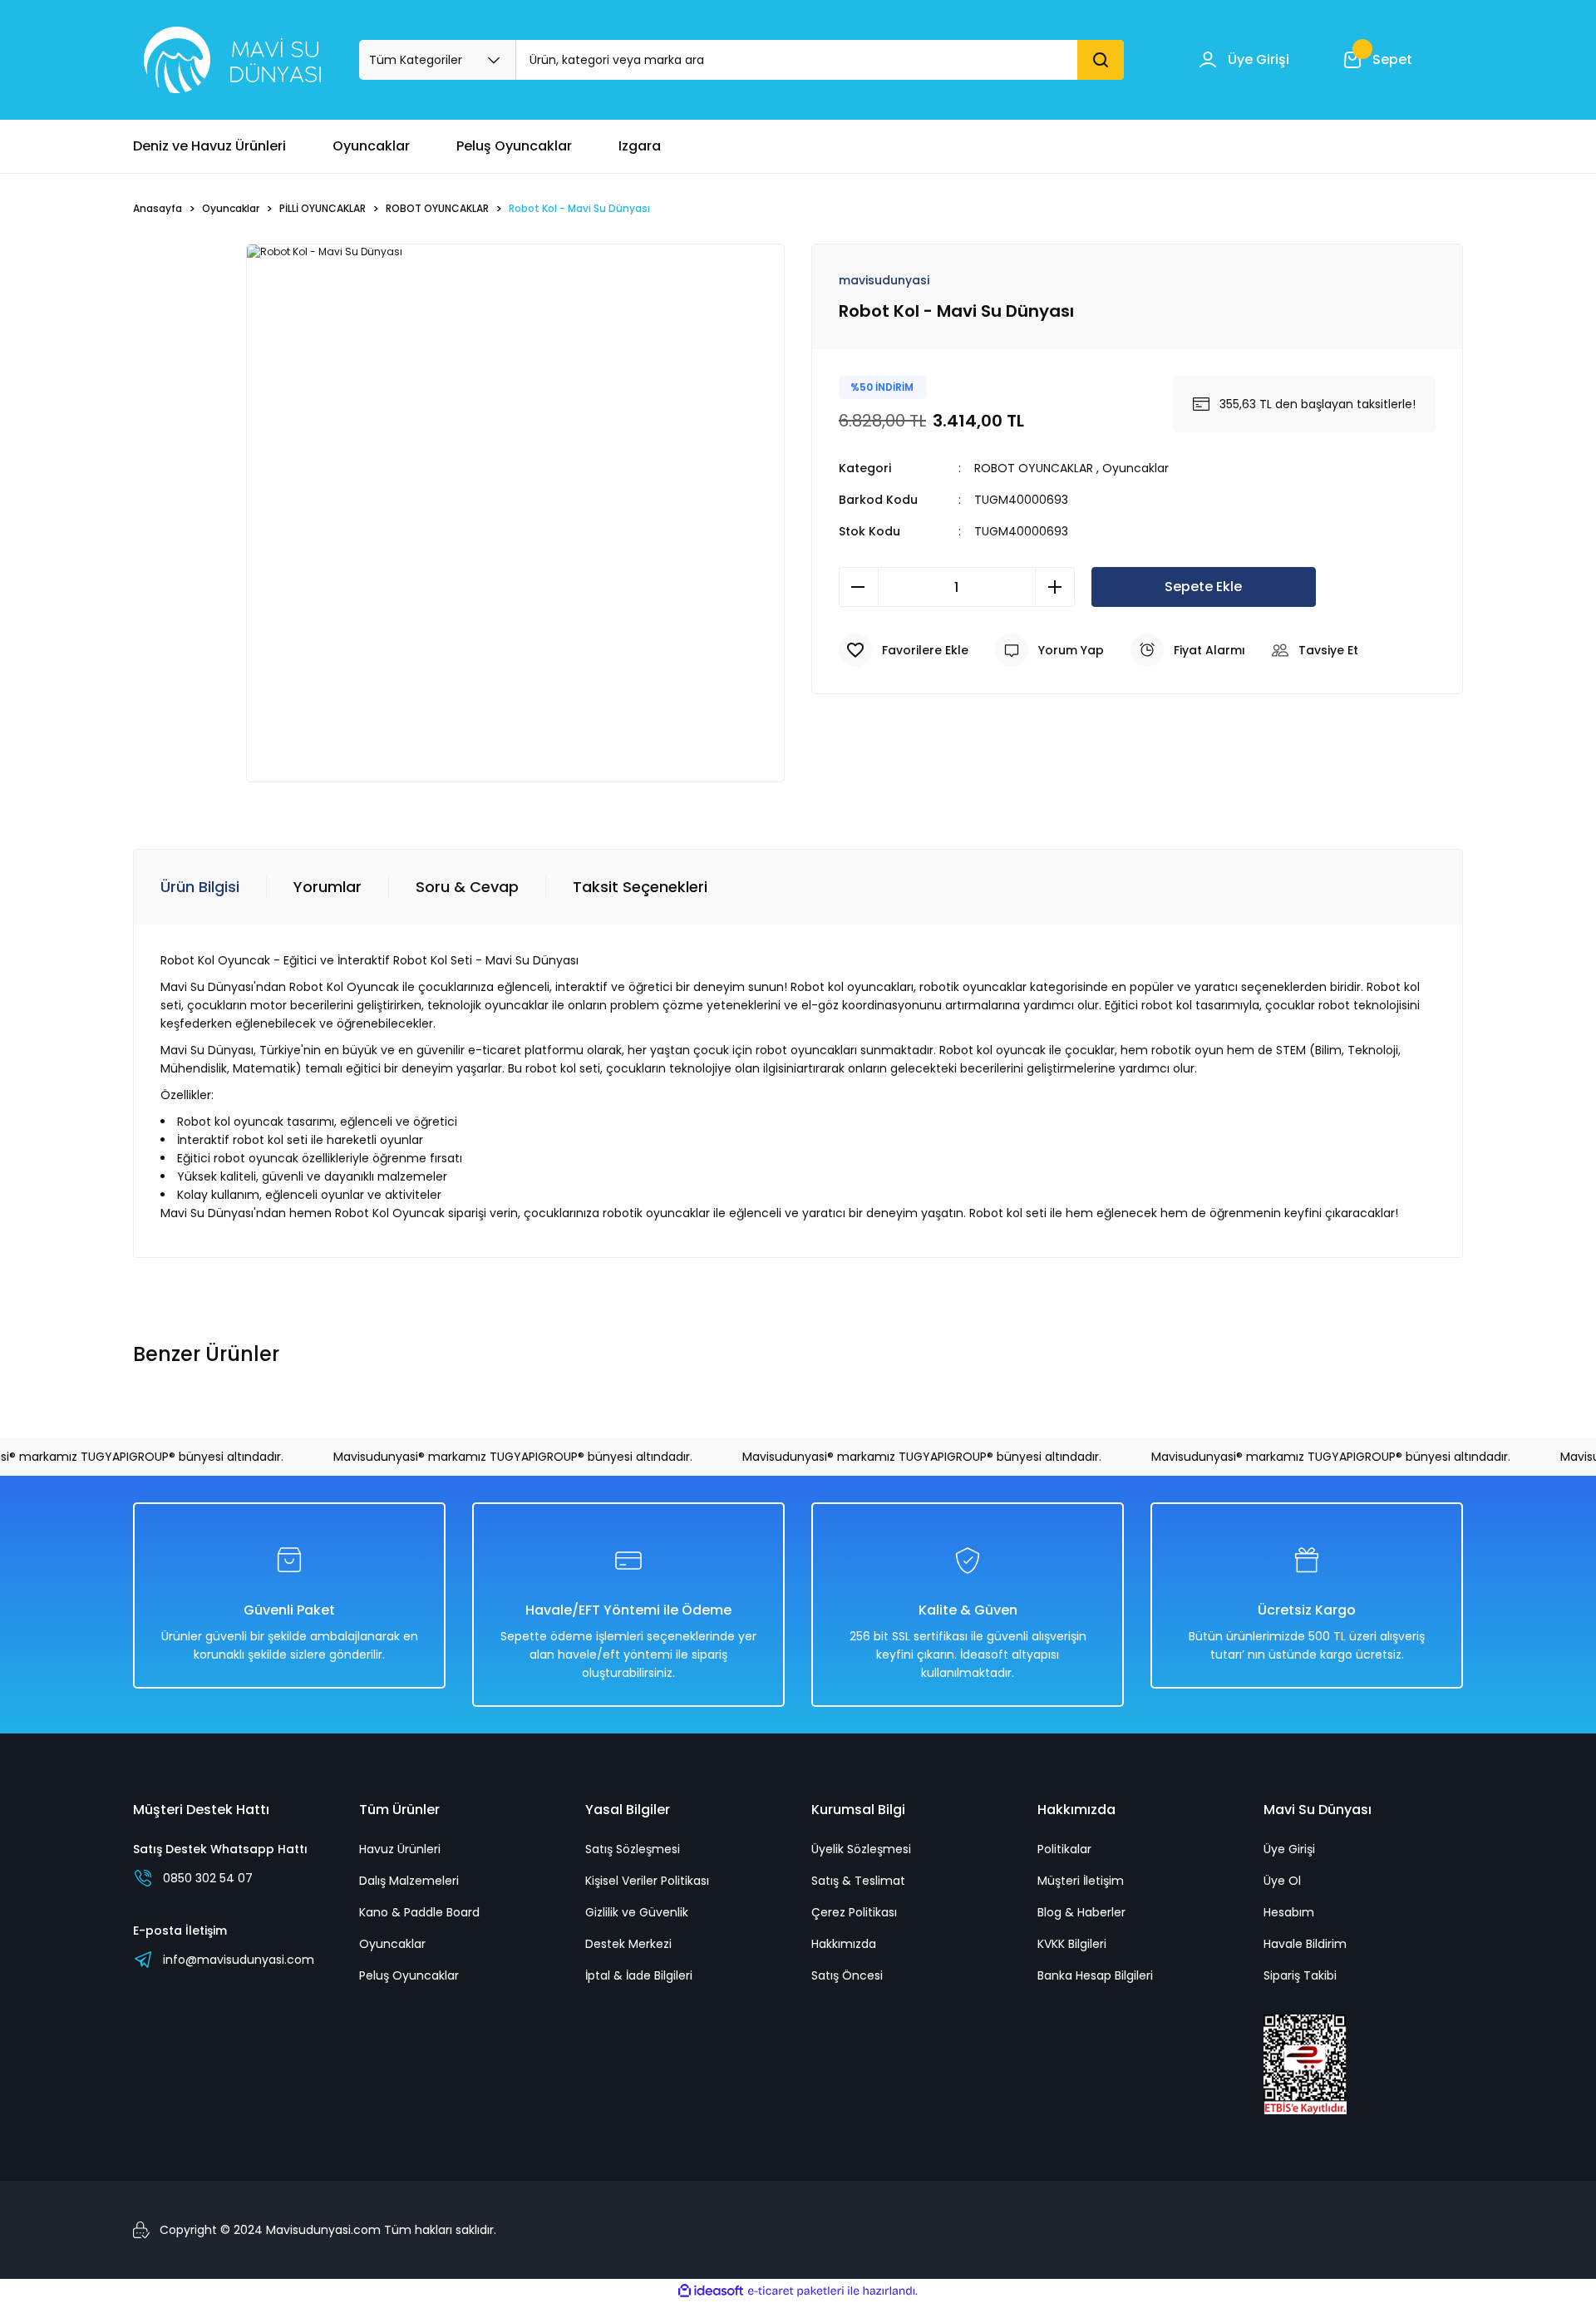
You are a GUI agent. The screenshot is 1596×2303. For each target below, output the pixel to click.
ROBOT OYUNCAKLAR (1034, 468)
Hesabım (1289, 1912)
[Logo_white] (232, 60)
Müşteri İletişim (1081, 1881)
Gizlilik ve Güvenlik (637, 1912)
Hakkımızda (844, 1944)
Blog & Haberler (1081, 1912)
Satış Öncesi (847, 1975)
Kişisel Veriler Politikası (647, 1881)
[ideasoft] (711, 2291)
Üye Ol (1282, 1881)
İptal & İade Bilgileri (639, 1975)
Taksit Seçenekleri (640, 887)
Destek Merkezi (628, 1944)
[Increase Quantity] (1055, 587)
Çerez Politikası (854, 1912)
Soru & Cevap (467, 887)
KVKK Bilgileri (1072, 1944)
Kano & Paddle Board (419, 1912)
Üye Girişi (1289, 1849)
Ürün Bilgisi (200, 887)
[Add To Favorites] (904, 650)
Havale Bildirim (1305, 1944)
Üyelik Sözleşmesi (861, 1849)
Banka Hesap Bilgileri (1095, 1975)
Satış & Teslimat (858, 1881)
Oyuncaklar (1135, 468)
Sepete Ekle (1203, 587)
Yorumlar (328, 887)
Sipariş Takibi (1300, 1975)
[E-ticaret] (796, 2291)
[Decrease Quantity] (859, 587)
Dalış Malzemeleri (409, 1881)
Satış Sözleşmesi (633, 1849)
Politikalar (1064, 1849)
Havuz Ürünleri (400, 1849)
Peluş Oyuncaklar (409, 1975)
